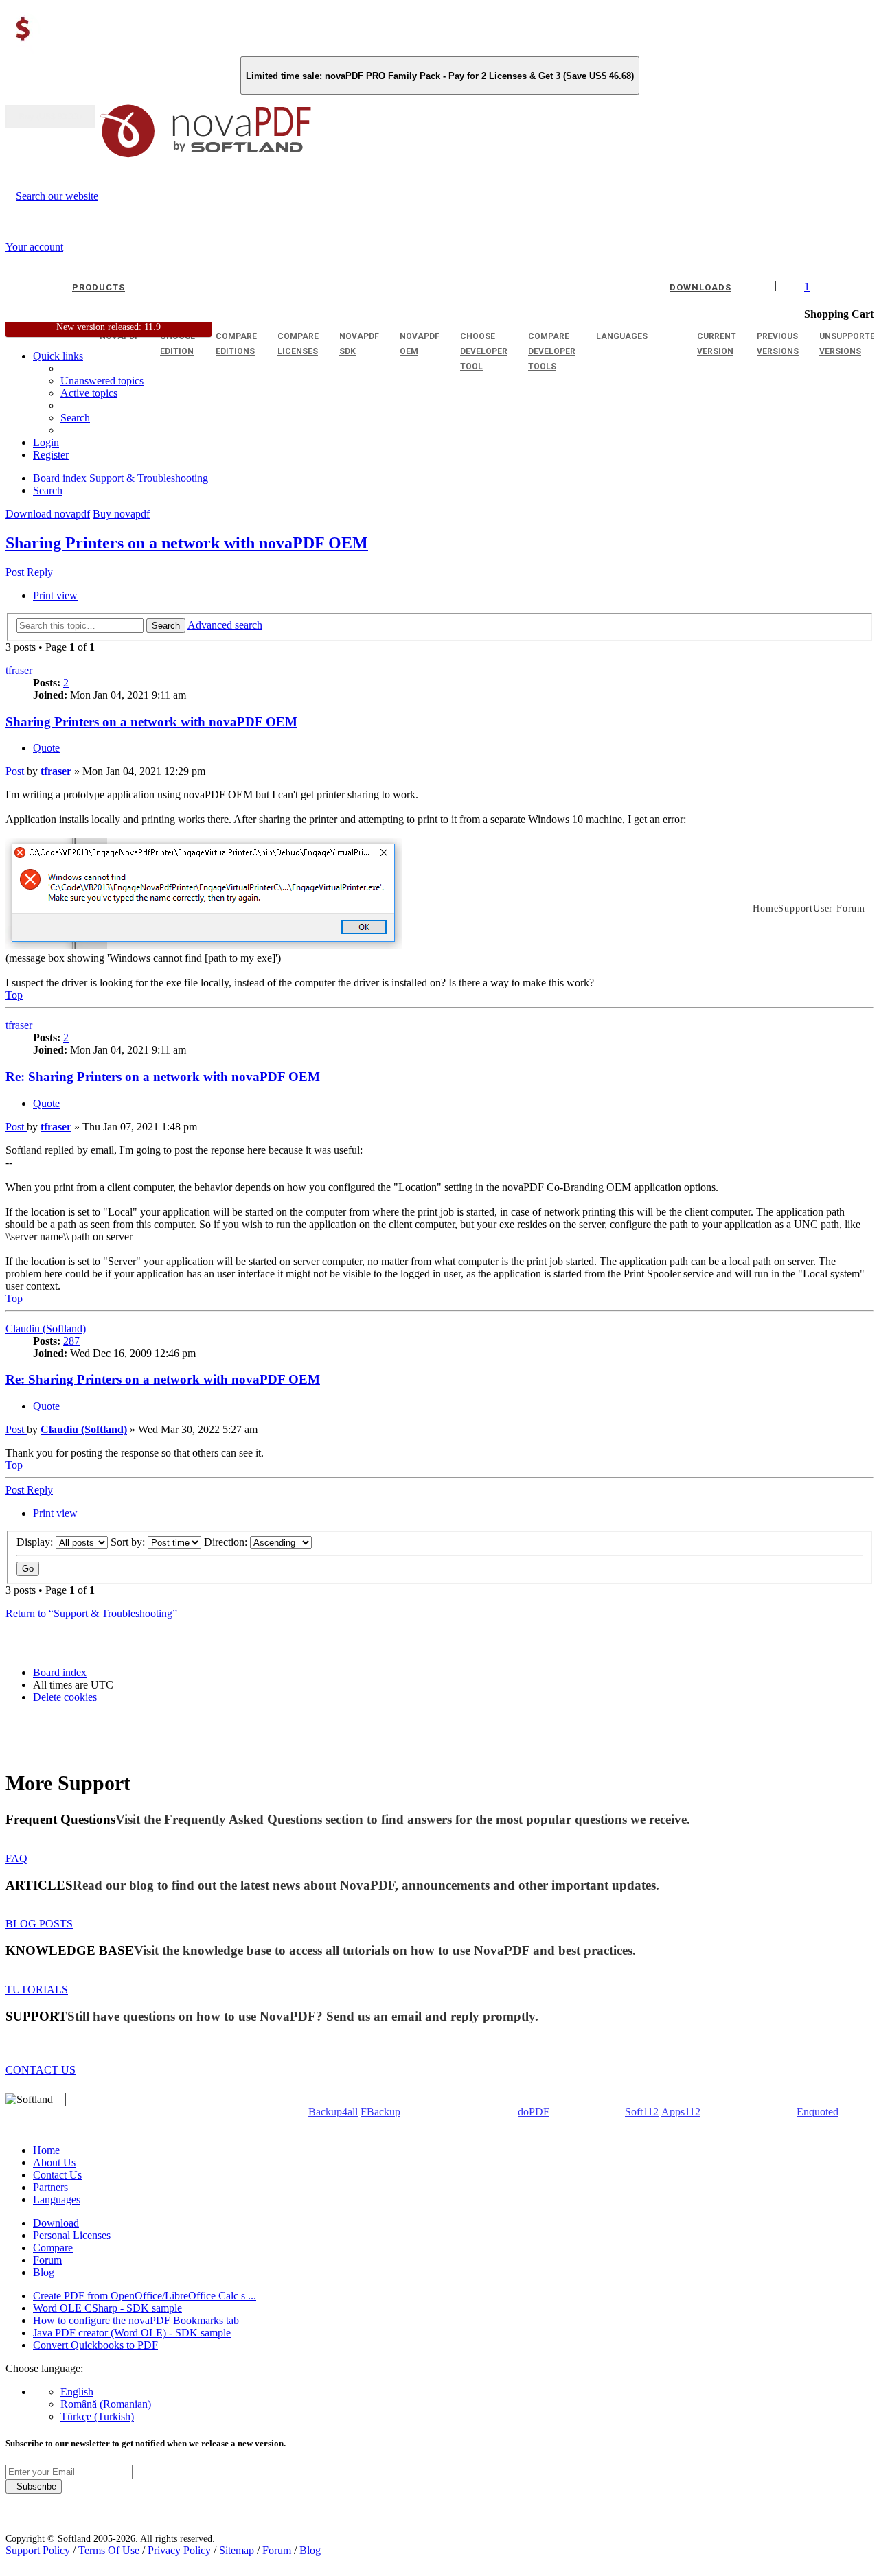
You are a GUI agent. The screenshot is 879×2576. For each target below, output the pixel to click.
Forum (47, 2260)
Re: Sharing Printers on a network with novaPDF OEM (163, 1077)
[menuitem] (89, 393)
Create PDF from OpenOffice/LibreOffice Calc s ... (145, 2296)
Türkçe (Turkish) (97, 2416)
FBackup (380, 2112)
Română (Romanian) (106, 2404)
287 (71, 1341)
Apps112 (681, 2112)
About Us (54, 2162)
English (77, 2392)
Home (46, 2150)
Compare (53, 2248)
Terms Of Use (110, 2550)
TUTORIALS (37, 1989)
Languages (57, 2200)
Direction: (227, 1542)
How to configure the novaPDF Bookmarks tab (136, 2320)
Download (56, 2223)
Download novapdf (48, 514)
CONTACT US (41, 2070)
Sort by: (129, 1542)
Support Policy (39, 2550)
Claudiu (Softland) (46, 1328)
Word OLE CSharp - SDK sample (107, 2308)
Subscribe (34, 2486)
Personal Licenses (72, 2235)
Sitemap (238, 2550)
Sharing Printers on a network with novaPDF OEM (187, 543)
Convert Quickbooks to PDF (95, 2345)
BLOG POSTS (39, 1924)
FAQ (16, 1858)
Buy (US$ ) (50, 117)
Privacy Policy (181, 2550)
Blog (44, 2272)
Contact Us (57, 2175)
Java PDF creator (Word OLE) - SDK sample (132, 2333)
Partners (50, 2187)
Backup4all (333, 2112)
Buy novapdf (121, 514)
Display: (36, 1542)
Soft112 (642, 2112)
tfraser (19, 670)
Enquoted (818, 2112)
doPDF (534, 2112)
